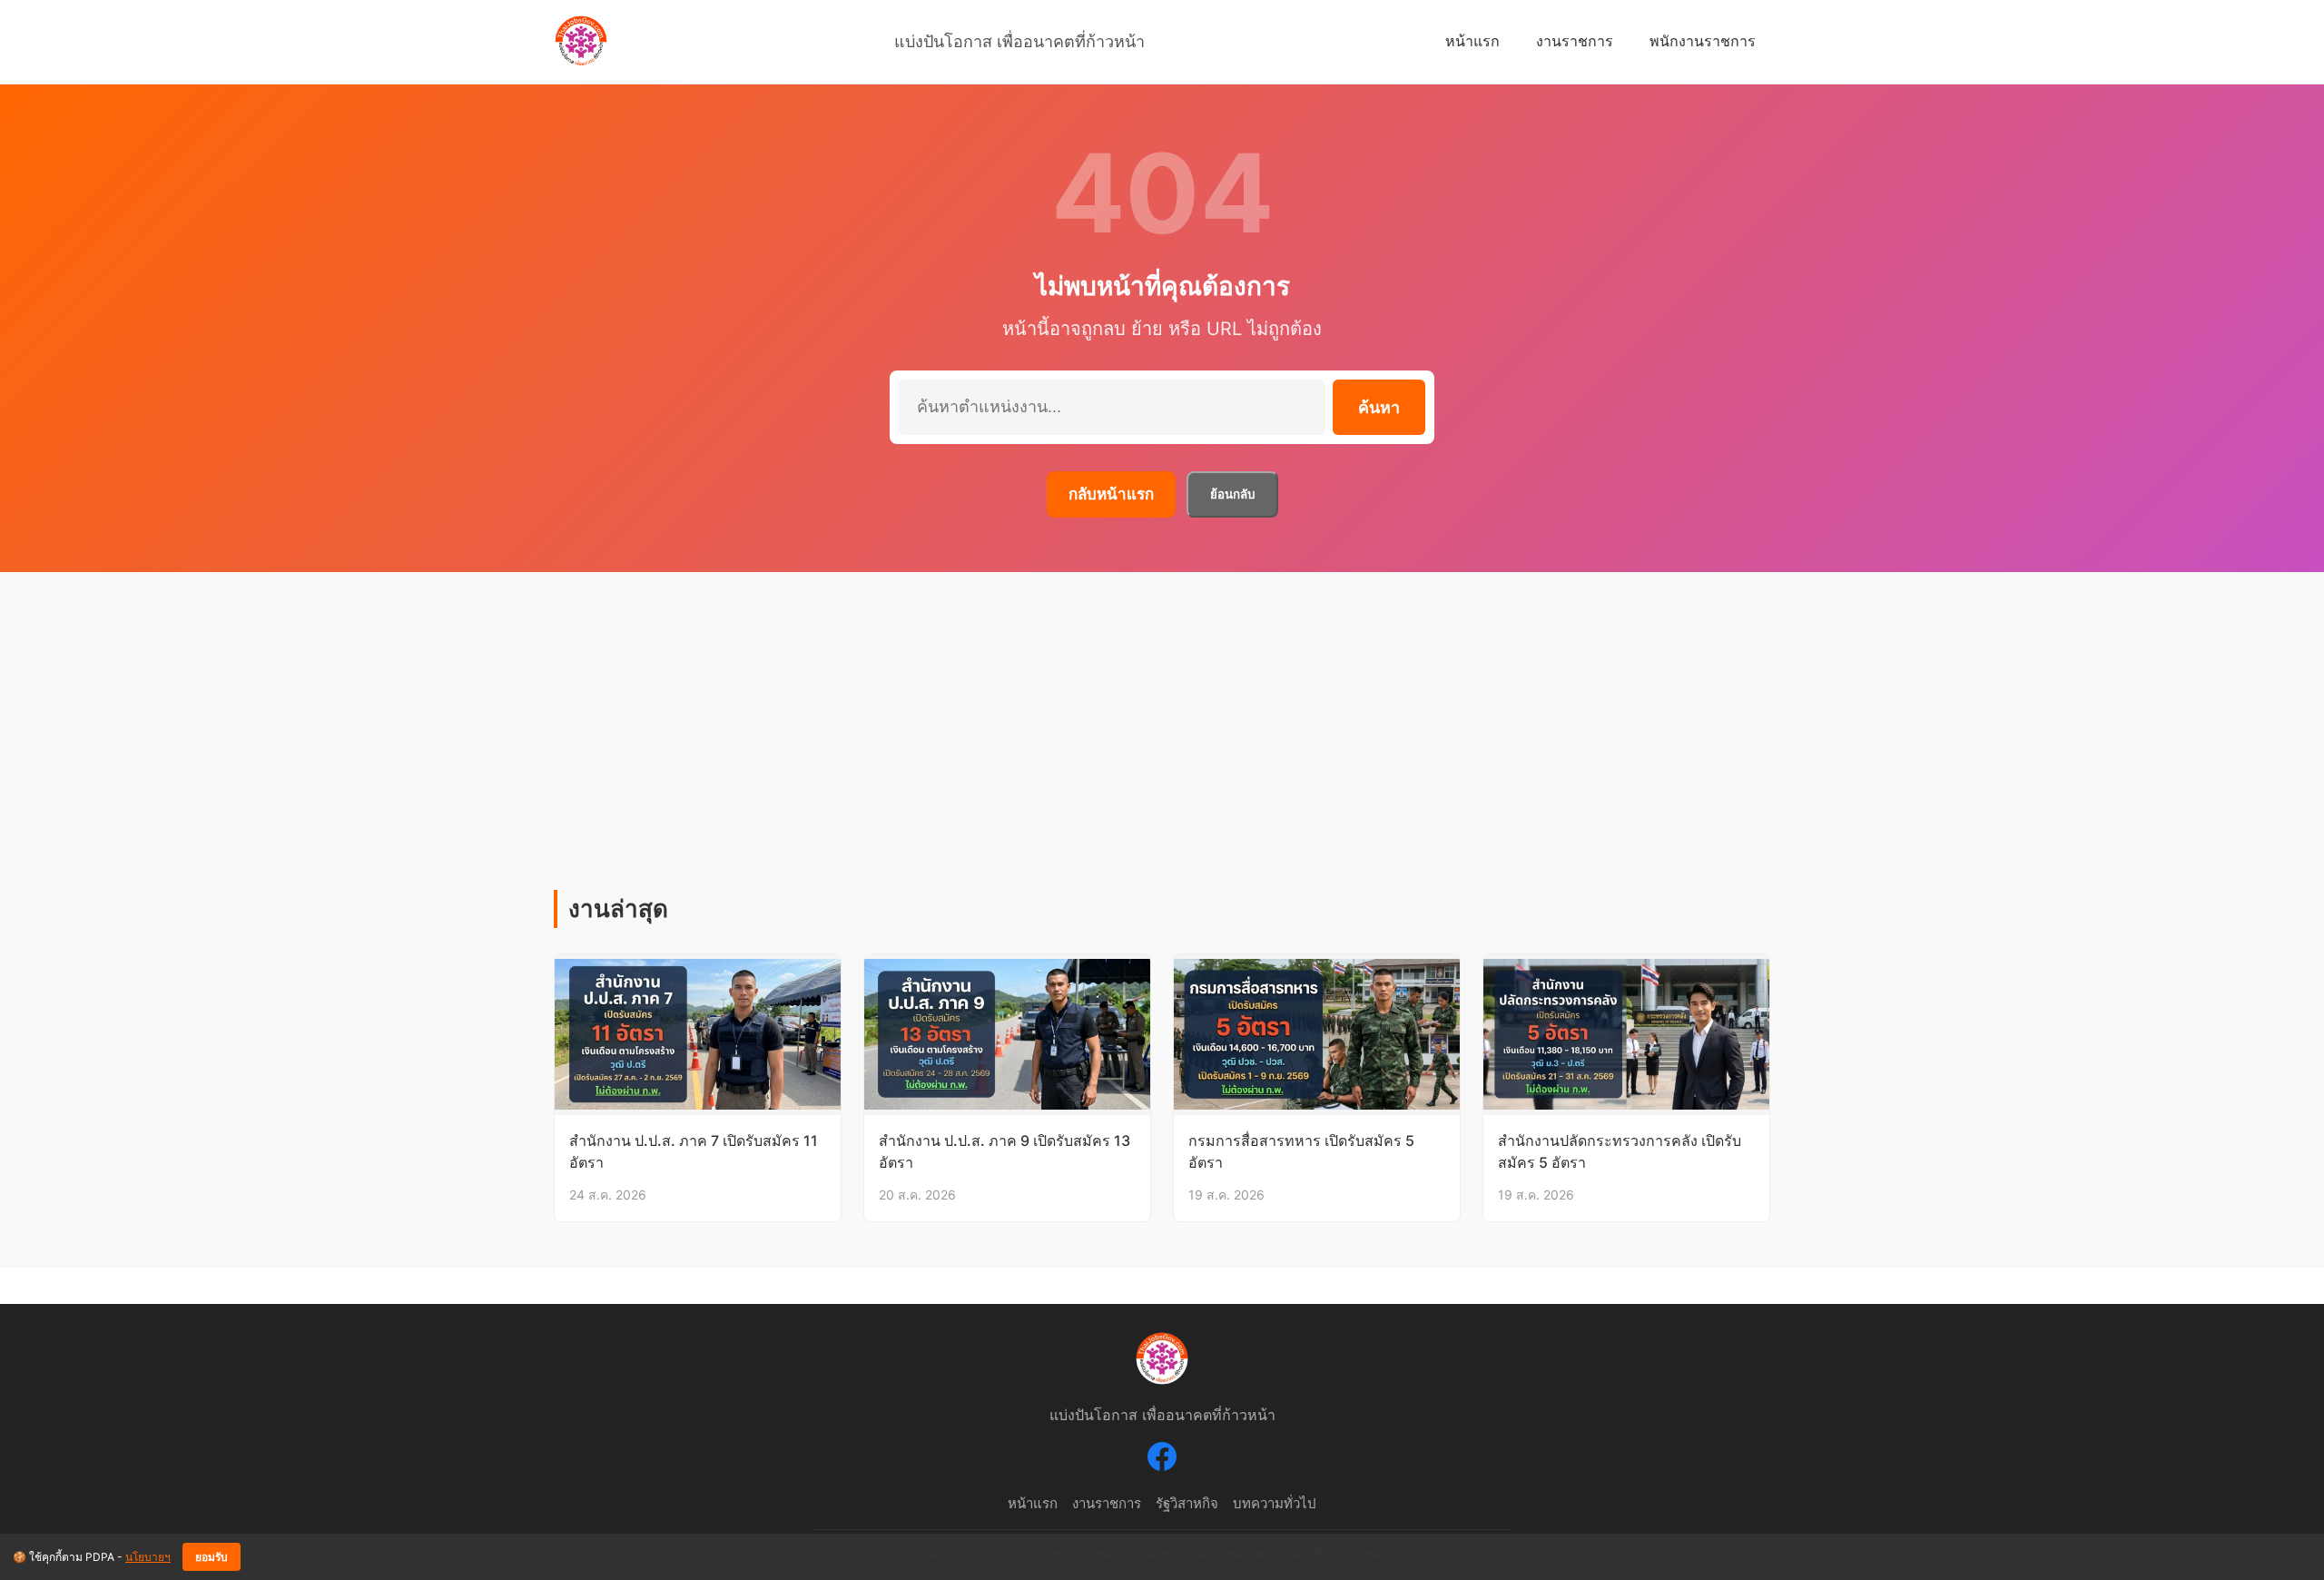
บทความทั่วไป (1275, 1503)
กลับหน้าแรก (1111, 494)
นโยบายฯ (148, 1557)
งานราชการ (1575, 41)
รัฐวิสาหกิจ (1187, 1503)
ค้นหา (1379, 408)
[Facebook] (1162, 1460)
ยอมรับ (212, 1557)
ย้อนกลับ (1232, 494)
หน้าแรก (1472, 41)
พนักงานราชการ (1703, 41)
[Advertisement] (1162, 754)
